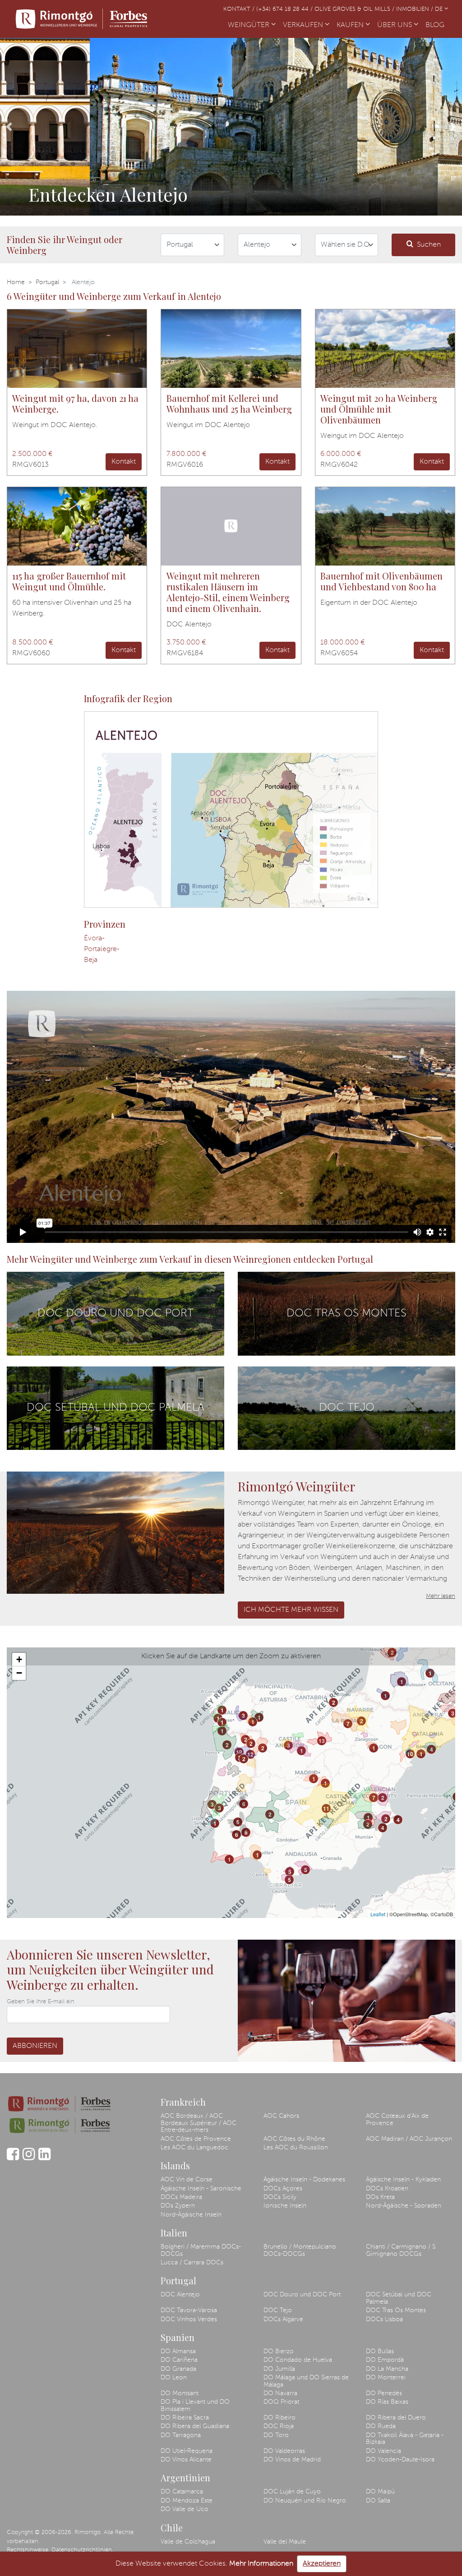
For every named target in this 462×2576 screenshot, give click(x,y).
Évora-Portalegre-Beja (102, 949)
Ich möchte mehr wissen (291, 1610)
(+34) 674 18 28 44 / (285, 9)
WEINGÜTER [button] (249, 25)
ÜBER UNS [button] (395, 25)
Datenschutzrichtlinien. (82, 2550)
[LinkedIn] (44, 2158)
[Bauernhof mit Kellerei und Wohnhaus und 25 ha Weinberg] (231, 349)
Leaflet (378, 1914)
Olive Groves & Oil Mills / (355, 9)
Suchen (429, 245)
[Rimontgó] (82, 19)
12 (239, 1752)
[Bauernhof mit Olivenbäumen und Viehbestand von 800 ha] (385, 526)
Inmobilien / (416, 9)
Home (16, 282)
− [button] (19, 1673)
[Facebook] (13, 2158)
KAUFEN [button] (351, 25)
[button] (9, 127)
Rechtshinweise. (28, 2550)
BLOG (437, 25)
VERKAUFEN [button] (304, 25)
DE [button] (440, 9)
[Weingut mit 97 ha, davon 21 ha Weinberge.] (77, 349)
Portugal (47, 282)
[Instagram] (29, 2158)
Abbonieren (35, 2046)
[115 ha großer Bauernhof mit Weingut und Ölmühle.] (77, 526)
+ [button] (19, 1659)
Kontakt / (240, 9)
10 (410, 1754)
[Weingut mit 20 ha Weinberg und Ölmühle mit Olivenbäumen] (385, 349)
